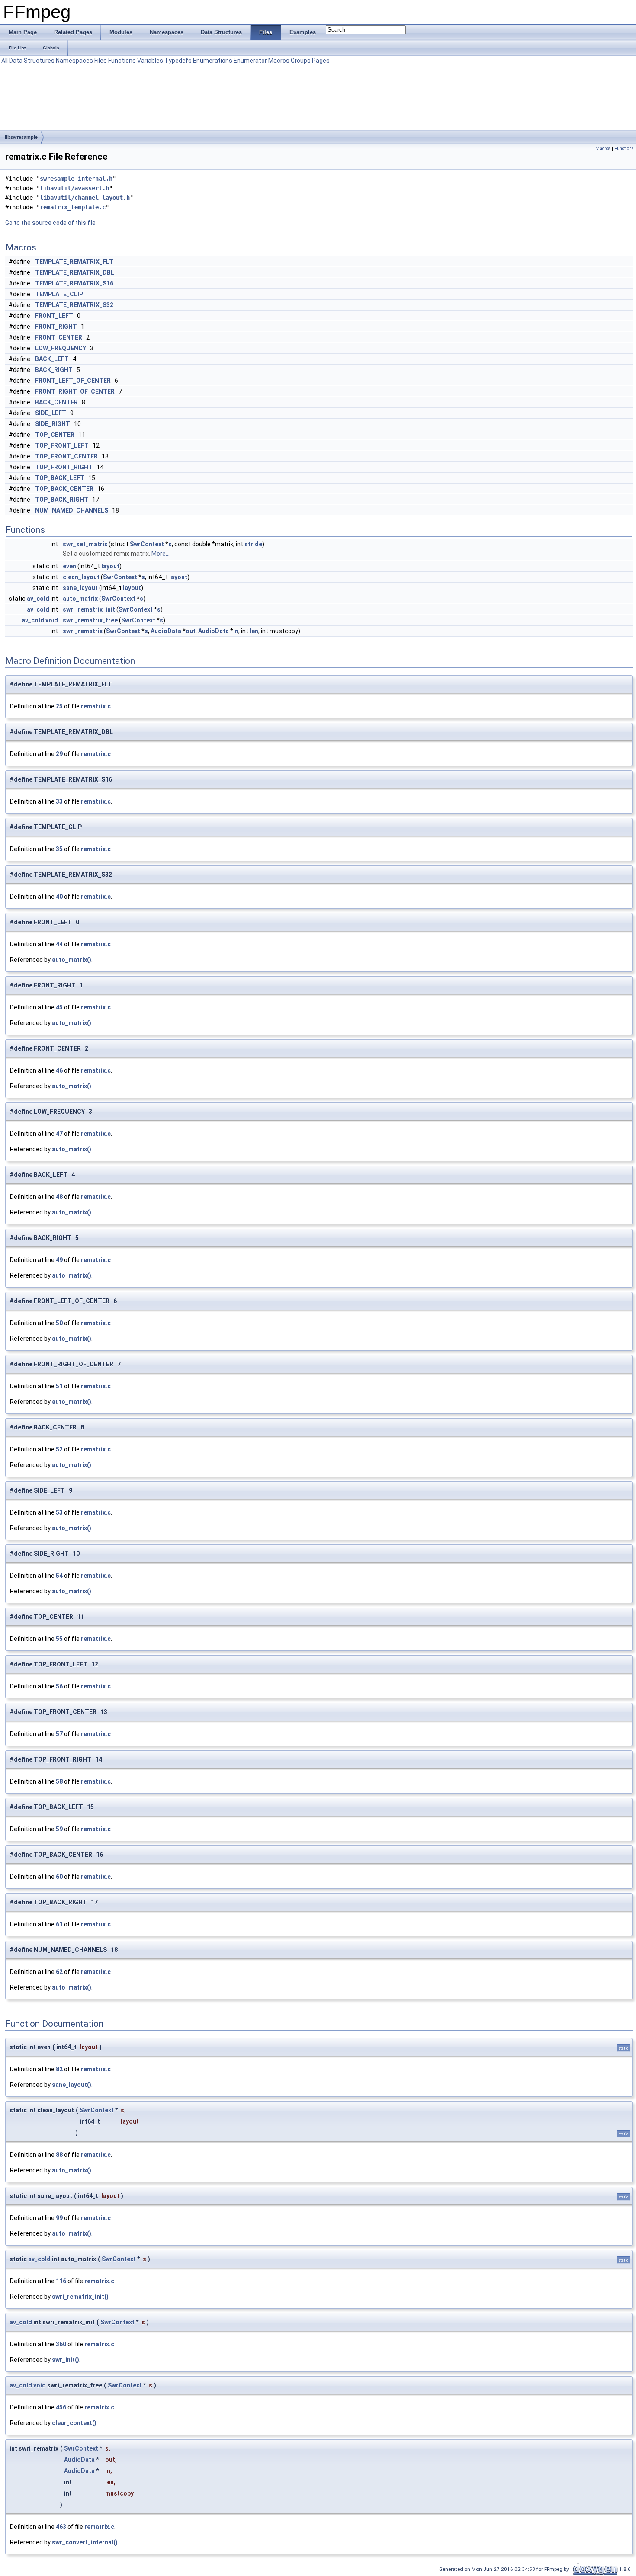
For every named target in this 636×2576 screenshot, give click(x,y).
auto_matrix (80, 599)
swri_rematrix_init (89, 609)
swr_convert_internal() (85, 2542)
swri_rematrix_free (90, 620)
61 (59, 1924)
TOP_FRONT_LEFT (62, 445)
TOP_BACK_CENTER (64, 489)
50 (59, 1323)
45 (59, 1007)
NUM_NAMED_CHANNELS (72, 510)
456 (61, 2407)
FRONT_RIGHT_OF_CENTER (75, 391)
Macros (279, 61)
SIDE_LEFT (51, 413)
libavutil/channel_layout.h (85, 198)
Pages (321, 61)
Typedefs (178, 61)
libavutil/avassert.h (74, 188)
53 (59, 1512)
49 (59, 1260)
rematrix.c (96, 706)
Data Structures (32, 61)
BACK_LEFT (52, 359)
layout (110, 566)
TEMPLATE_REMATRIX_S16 (74, 283)
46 (59, 1070)
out (191, 631)
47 (59, 1134)
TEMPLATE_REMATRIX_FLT (74, 262)
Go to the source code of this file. (51, 223)
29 (59, 754)
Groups (301, 61)
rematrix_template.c (73, 207)
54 (59, 1576)
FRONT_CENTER (59, 337)
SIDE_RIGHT (53, 424)
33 (59, 801)
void (52, 620)
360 (61, 2344)
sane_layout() (72, 2085)
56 (59, 1686)
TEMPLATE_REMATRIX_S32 (74, 305)
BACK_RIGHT (54, 370)
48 (59, 1197)
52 (59, 1449)
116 (61, 2281)
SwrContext (147, 544)
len (254, 631)
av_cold (38, 599)
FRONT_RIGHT (56, 327)
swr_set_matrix (85, 544)
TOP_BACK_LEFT (60, 478)
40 (59, 897)
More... (161, 554)
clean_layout (81, 577)
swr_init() (66, 2360)
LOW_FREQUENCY (61, 348)
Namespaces (74, 61)
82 (59, 2069)
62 (59, 1972)
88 (59, 2155)
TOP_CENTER (55, 435)
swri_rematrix (83, 631)
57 (59, 1734)
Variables (150, 61)
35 (59, 849)
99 (59, 2218)
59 (59, 1829)
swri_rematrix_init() (80, 2297)
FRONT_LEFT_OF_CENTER (73, 381)
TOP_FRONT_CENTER (66, 456)
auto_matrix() (72, 960)
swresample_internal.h (76, 179)
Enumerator (250, 61)
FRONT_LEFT (54, 316)
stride (253, 544)
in (236, 631)
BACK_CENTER (56, 402)
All (5, 61)
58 (59, 1781)
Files (101, 61)
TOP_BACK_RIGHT (62, 500)
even (69, 566)
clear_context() (74, 2423)
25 (59, 706)
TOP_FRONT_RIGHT (64, 467)
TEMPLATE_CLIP (59, 294)
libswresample (21, 137)
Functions (122, 61)
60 (59, 1877)
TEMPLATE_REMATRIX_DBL (75, 272)
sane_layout (80, 588)
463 (61, 2527)
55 (59, 1639)
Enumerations (213, 61)
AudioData (166, 631)
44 (59, 944)
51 (59, 1386)
